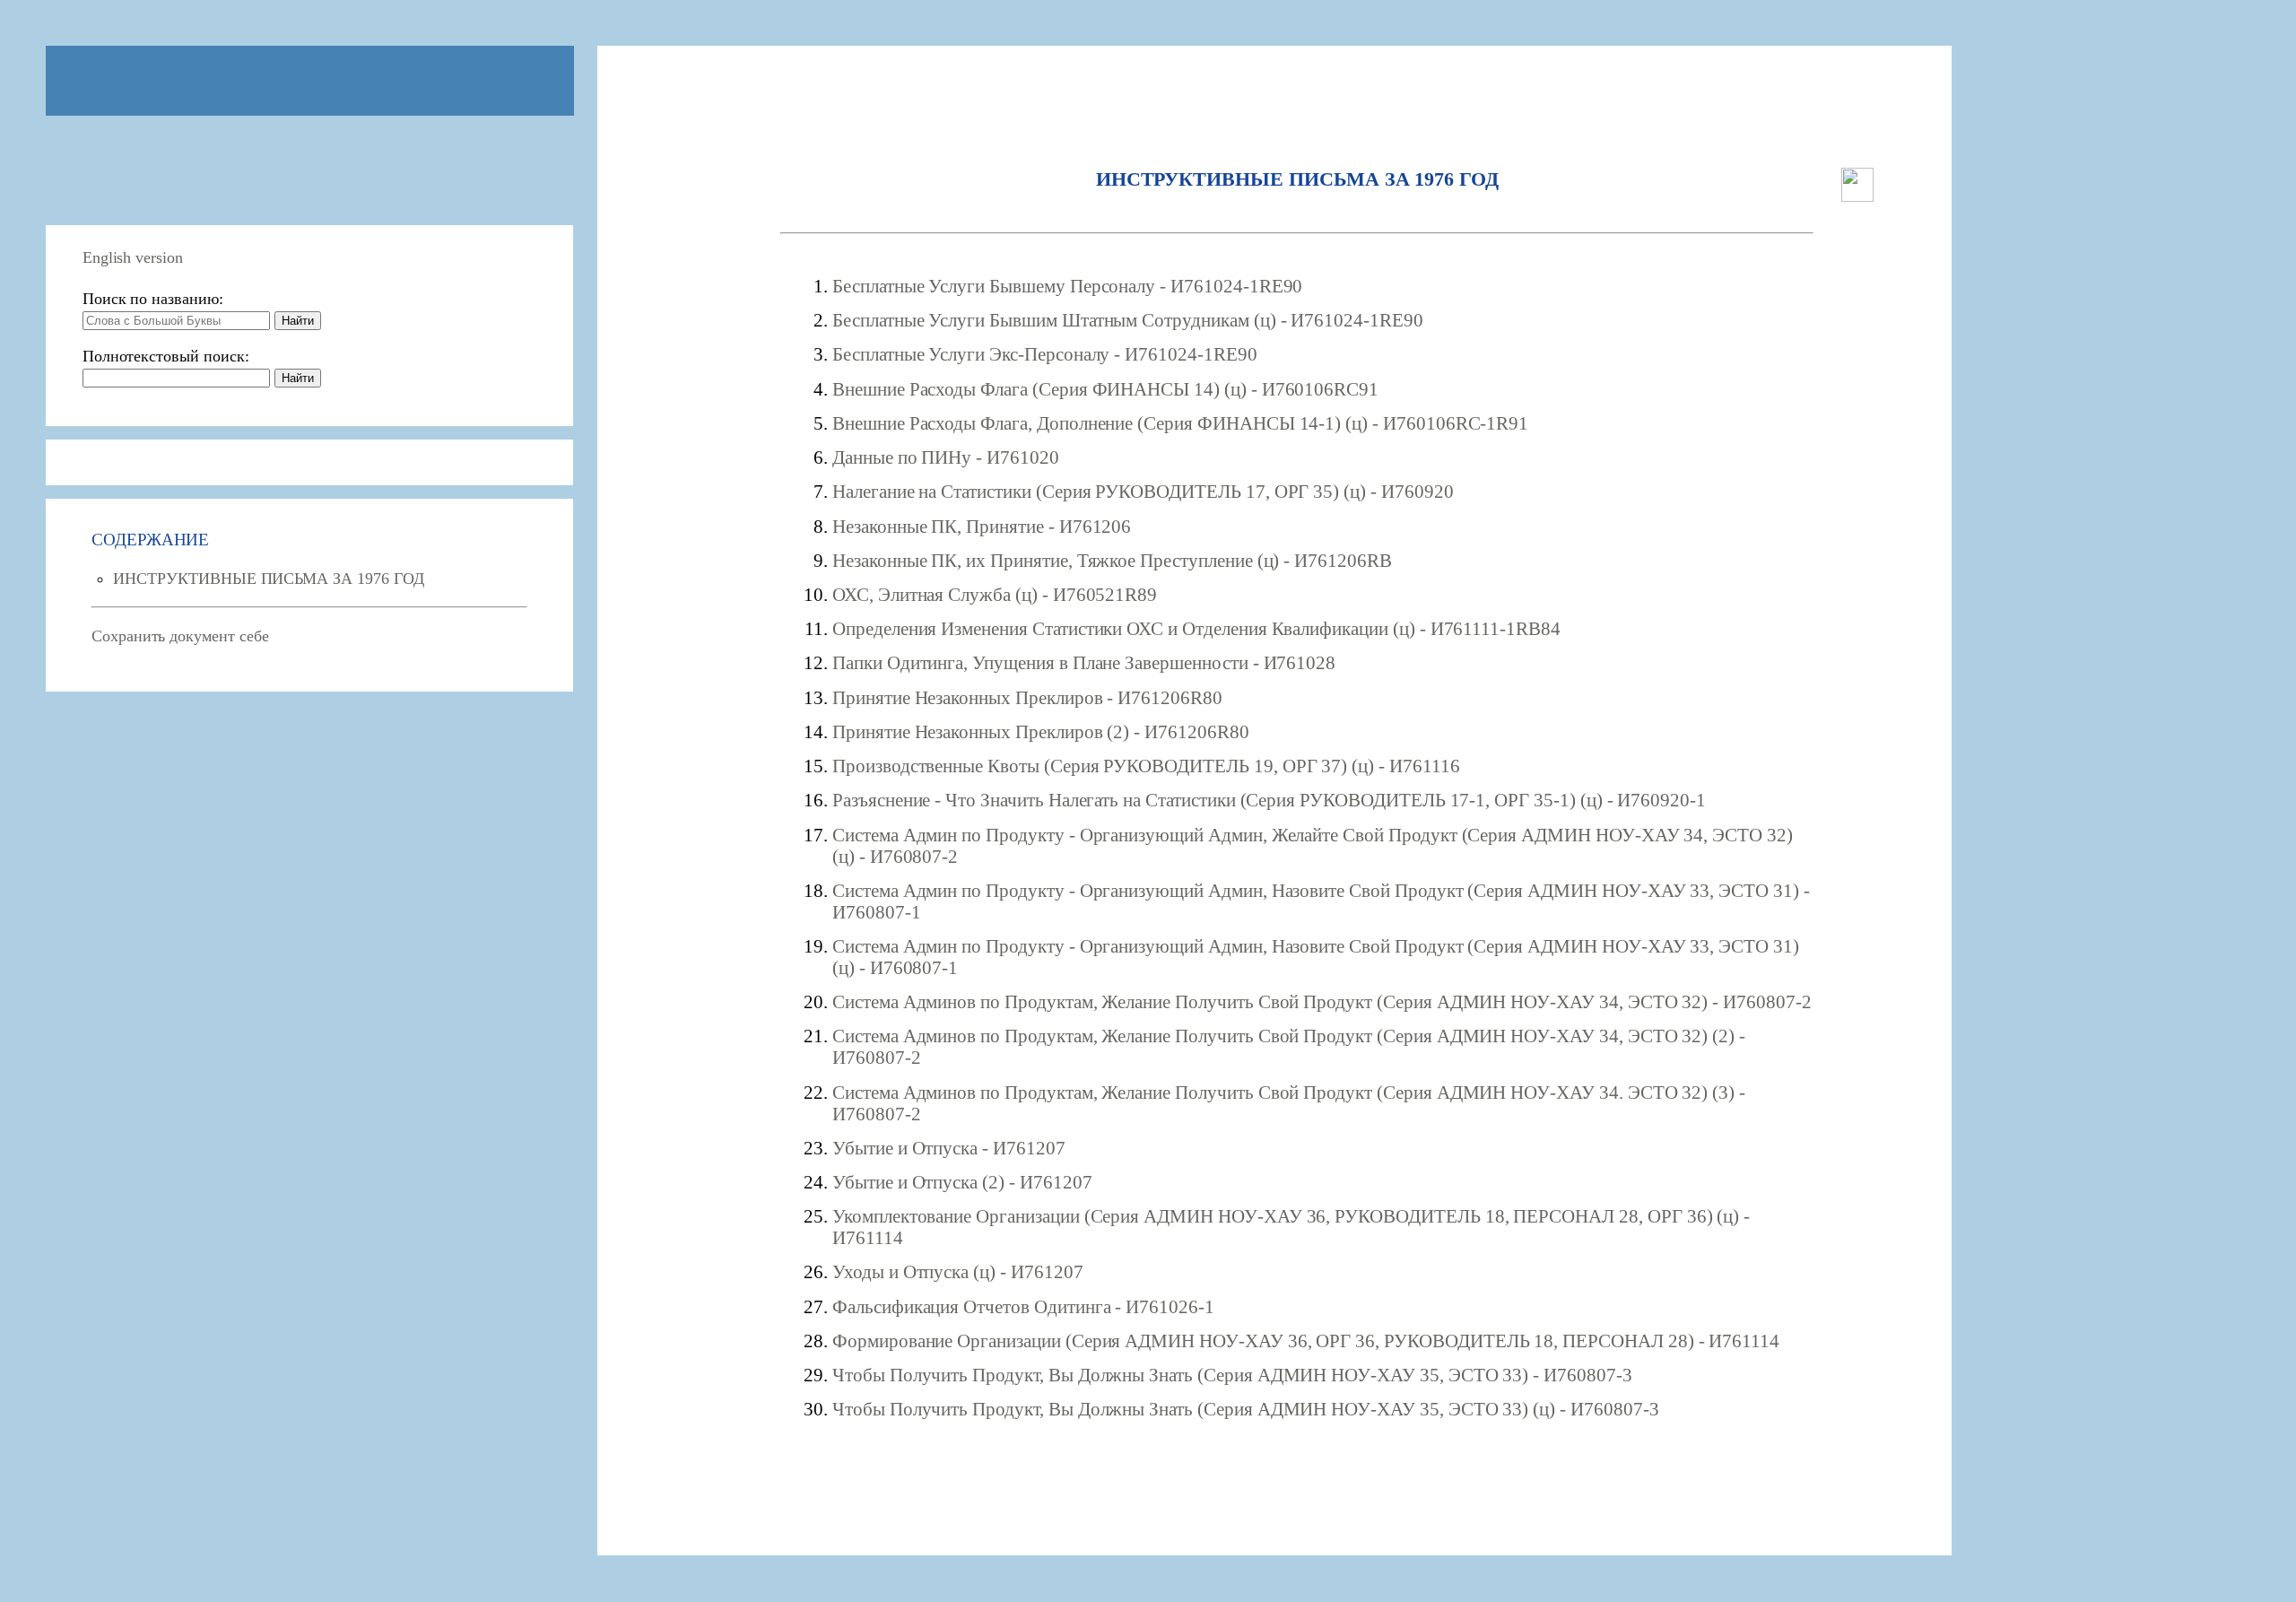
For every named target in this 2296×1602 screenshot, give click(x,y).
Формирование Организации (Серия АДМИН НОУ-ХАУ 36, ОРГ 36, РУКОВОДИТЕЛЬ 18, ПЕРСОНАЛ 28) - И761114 (1306, 1341)
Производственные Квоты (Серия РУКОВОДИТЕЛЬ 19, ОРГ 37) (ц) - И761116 (1146, 766)
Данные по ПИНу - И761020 (946, 457)
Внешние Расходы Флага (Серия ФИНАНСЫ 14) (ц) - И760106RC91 (1105, 389)
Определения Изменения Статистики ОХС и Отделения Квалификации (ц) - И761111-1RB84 (1196, 628)
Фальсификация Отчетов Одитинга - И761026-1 (1023, 1306)
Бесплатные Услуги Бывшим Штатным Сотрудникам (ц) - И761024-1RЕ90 (1128, 320)
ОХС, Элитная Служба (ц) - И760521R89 (995, 594)
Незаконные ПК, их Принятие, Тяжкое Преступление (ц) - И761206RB (1112, 560)
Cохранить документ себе (180, 636)
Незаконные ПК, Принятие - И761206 (982, 526)
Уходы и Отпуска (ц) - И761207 (958, 1271)
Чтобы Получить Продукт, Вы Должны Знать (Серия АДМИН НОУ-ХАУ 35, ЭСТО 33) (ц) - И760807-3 (1246, 1409)
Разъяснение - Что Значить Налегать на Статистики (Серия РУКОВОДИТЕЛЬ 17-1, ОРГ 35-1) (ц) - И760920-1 (1269, 800)
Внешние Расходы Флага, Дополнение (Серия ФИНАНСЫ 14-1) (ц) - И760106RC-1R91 (1180, 423)
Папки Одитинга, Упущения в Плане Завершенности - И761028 (1084, 662)
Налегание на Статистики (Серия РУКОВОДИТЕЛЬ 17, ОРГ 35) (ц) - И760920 (1143, 491)
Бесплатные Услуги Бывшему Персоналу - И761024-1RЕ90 (1067, 286)
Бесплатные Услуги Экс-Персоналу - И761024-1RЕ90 (1045, 354)
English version (133, 257)
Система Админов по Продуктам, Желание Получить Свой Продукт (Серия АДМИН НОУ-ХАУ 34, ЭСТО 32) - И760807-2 (1322, 1001)
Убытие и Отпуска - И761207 (949, 1148)
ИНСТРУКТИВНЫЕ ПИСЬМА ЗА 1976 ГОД (268, 579)
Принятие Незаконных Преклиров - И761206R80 (1027, 697)
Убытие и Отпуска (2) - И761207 (962, 1182)
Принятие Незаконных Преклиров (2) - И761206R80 (1041, 731)
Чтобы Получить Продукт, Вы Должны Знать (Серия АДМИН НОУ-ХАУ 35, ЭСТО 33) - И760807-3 (1232, 1375)
